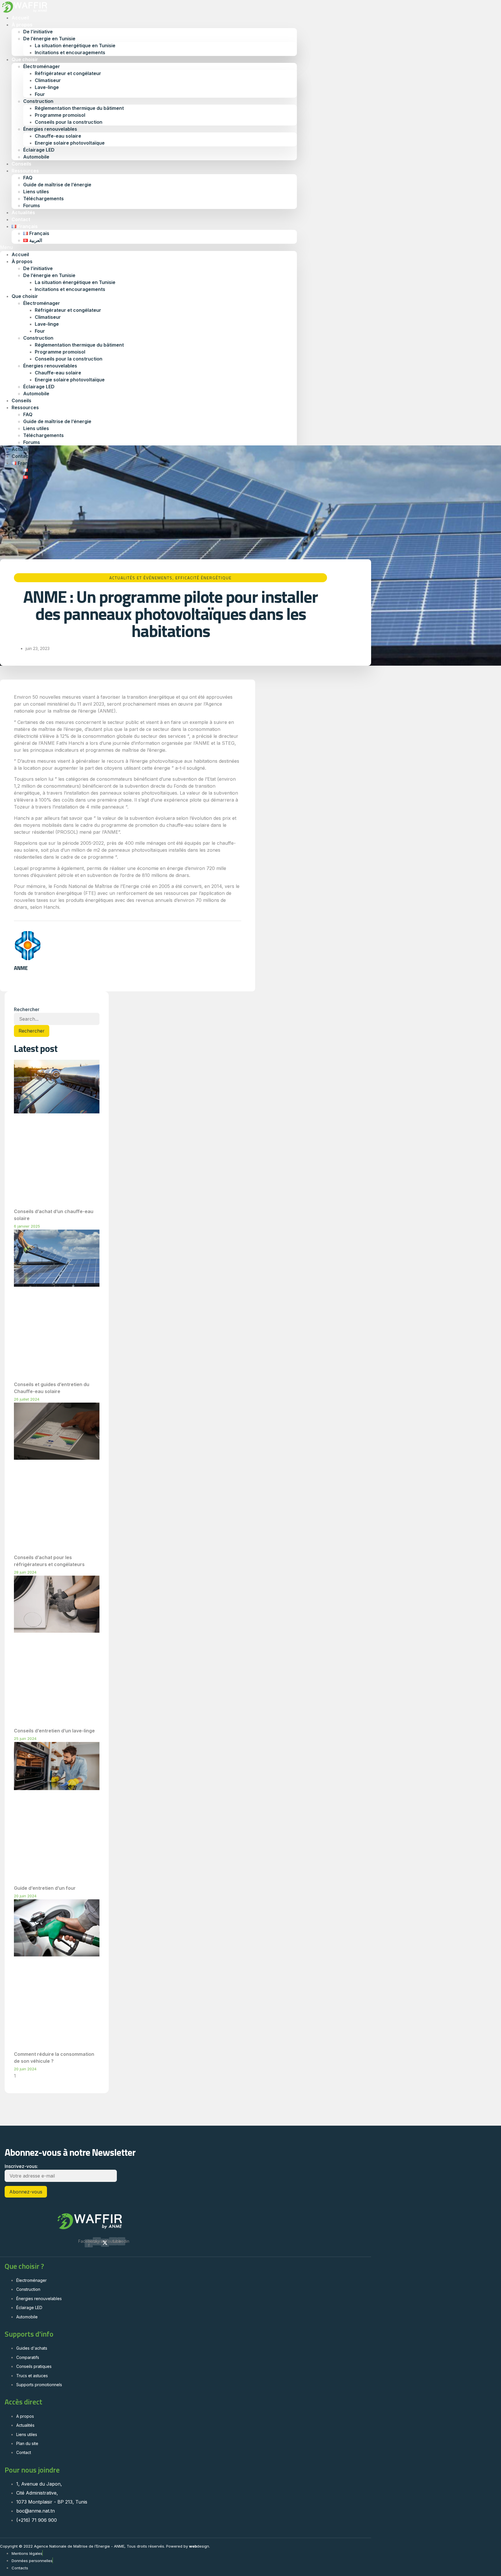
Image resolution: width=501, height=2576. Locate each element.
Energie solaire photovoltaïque (70, 143)
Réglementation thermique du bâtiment (79, 108)
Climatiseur (48, 80)
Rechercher (27, 1009)
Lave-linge (47, 87)
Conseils (21, 400)
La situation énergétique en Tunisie (75, 45)
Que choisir (25, 59)
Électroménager (42, 66)
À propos (22, 25)
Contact (21, 456)
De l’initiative (38, 32)
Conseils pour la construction (69, 122)
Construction (38, 101)
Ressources (25, 171)
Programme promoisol (60, 115)
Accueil (20, 254)
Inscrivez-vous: (21, 2166)
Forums (32, 442)
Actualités (23, 449)
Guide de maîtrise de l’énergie (57, 185)
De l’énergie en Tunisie (49, 39)
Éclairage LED (39, 150)
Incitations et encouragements (70, 52)
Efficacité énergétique (204, 578)
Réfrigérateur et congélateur (68, 73)
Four (40, 94)
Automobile (36, 157)
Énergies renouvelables (50, 129)
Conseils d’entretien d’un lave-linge (54, 1731)
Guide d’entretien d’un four (45, 1888)
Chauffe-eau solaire (58, 136)
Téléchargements (43, 199)
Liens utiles (36, 192)
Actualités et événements (141, 578)
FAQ (28, 178)
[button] (148, 247)
